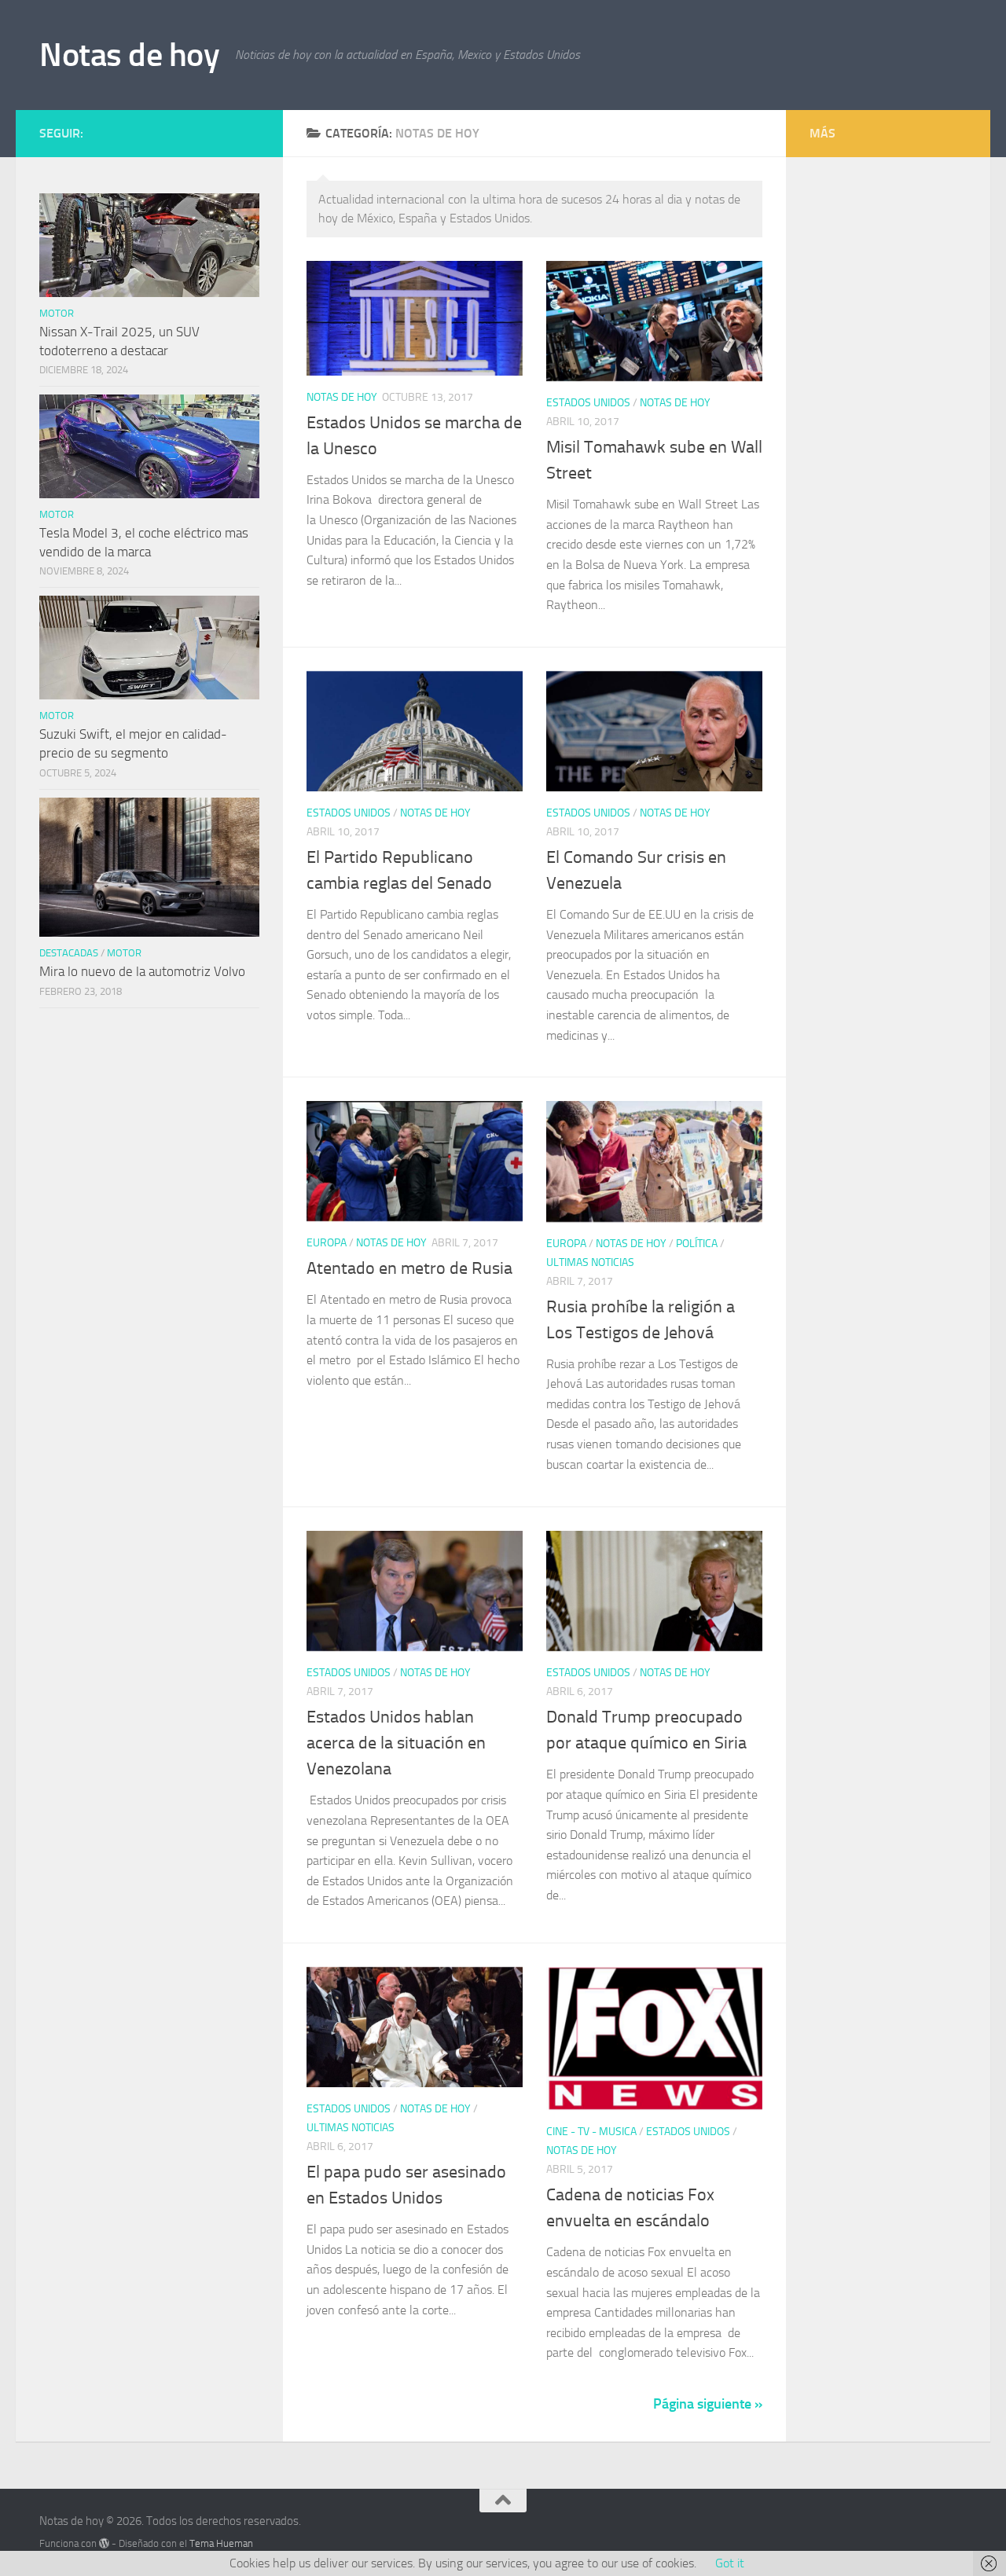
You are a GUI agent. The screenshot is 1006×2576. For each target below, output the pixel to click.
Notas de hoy (129, 55)
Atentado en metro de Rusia (409, 1268)
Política (697, 1244)
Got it (730, 2563)
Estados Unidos (588, 403)
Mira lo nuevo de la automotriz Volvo (142, 971)
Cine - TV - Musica (591, 2132)
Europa (327, 1243)
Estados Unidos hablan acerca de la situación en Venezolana (396, 1743)
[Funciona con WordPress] (104, 2543)
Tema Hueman (221, 2543)
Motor (57, 313)
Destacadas (69, 953)
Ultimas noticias (590, 1262)
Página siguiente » (708, 2404)
